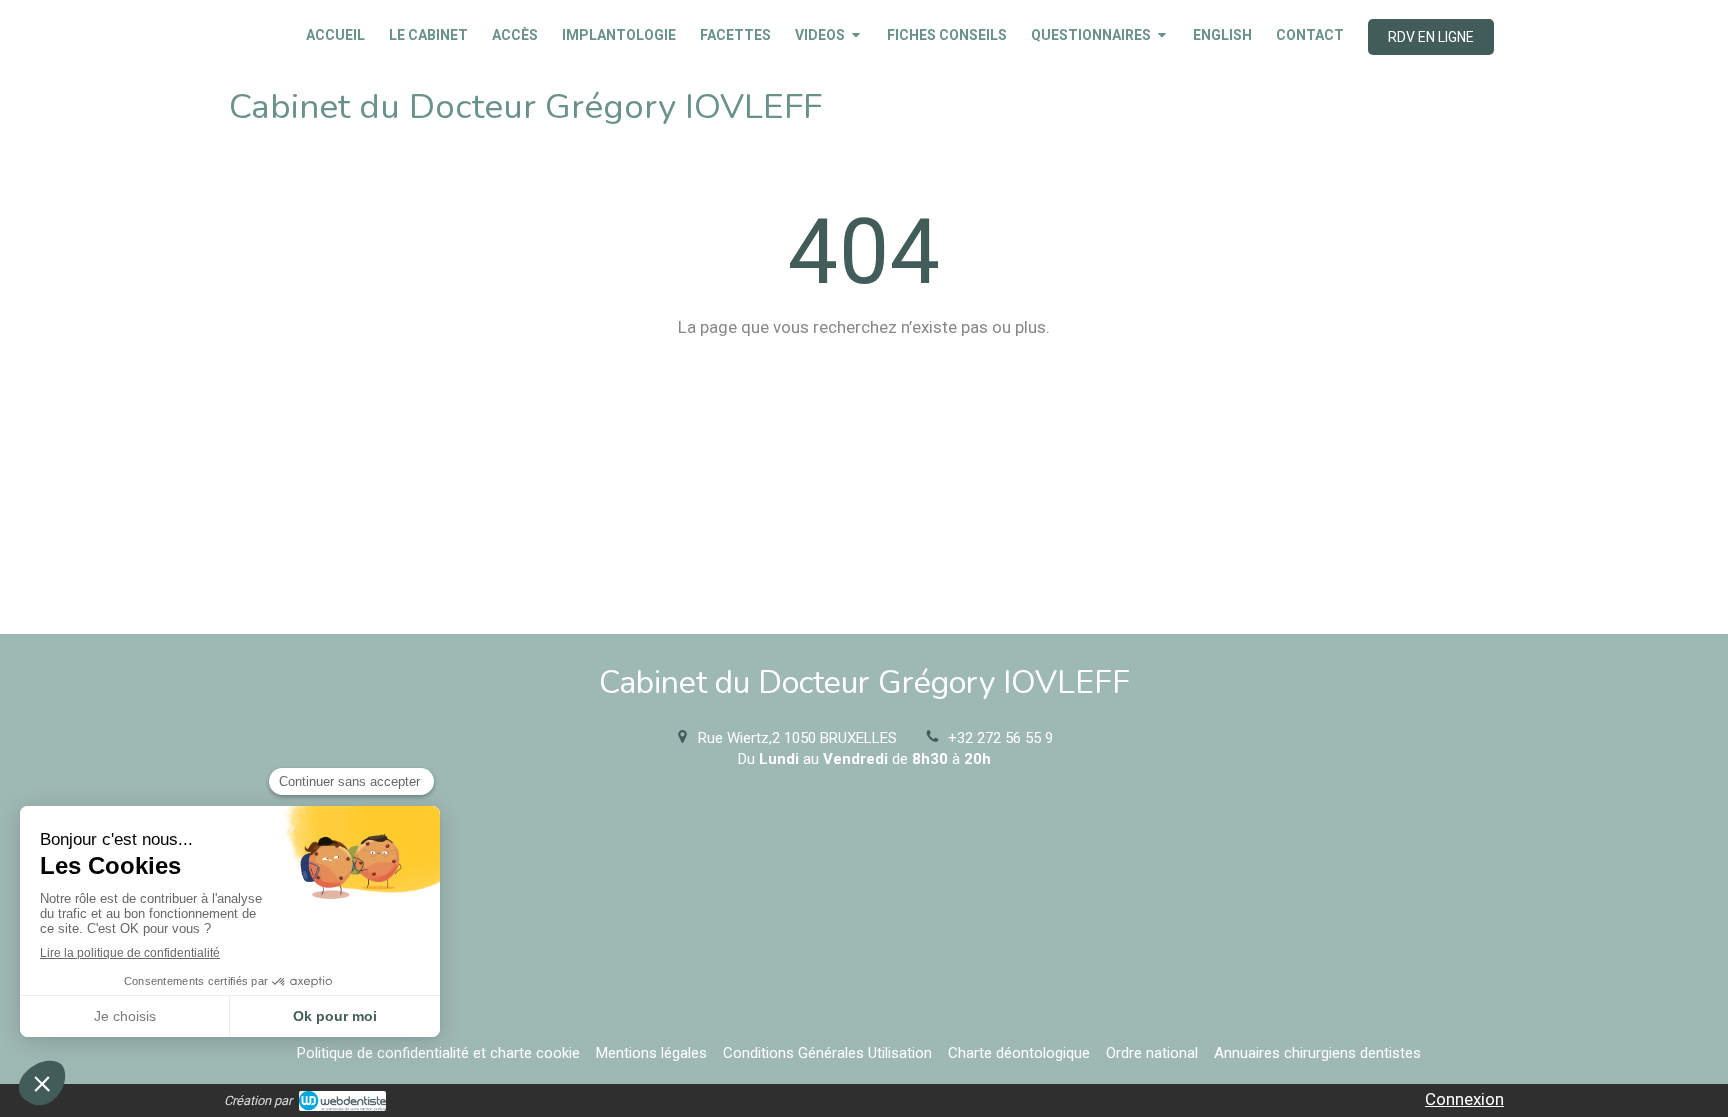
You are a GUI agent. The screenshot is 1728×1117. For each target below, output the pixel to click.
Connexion (1464, 1099)
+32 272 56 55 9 (1000, 738)
